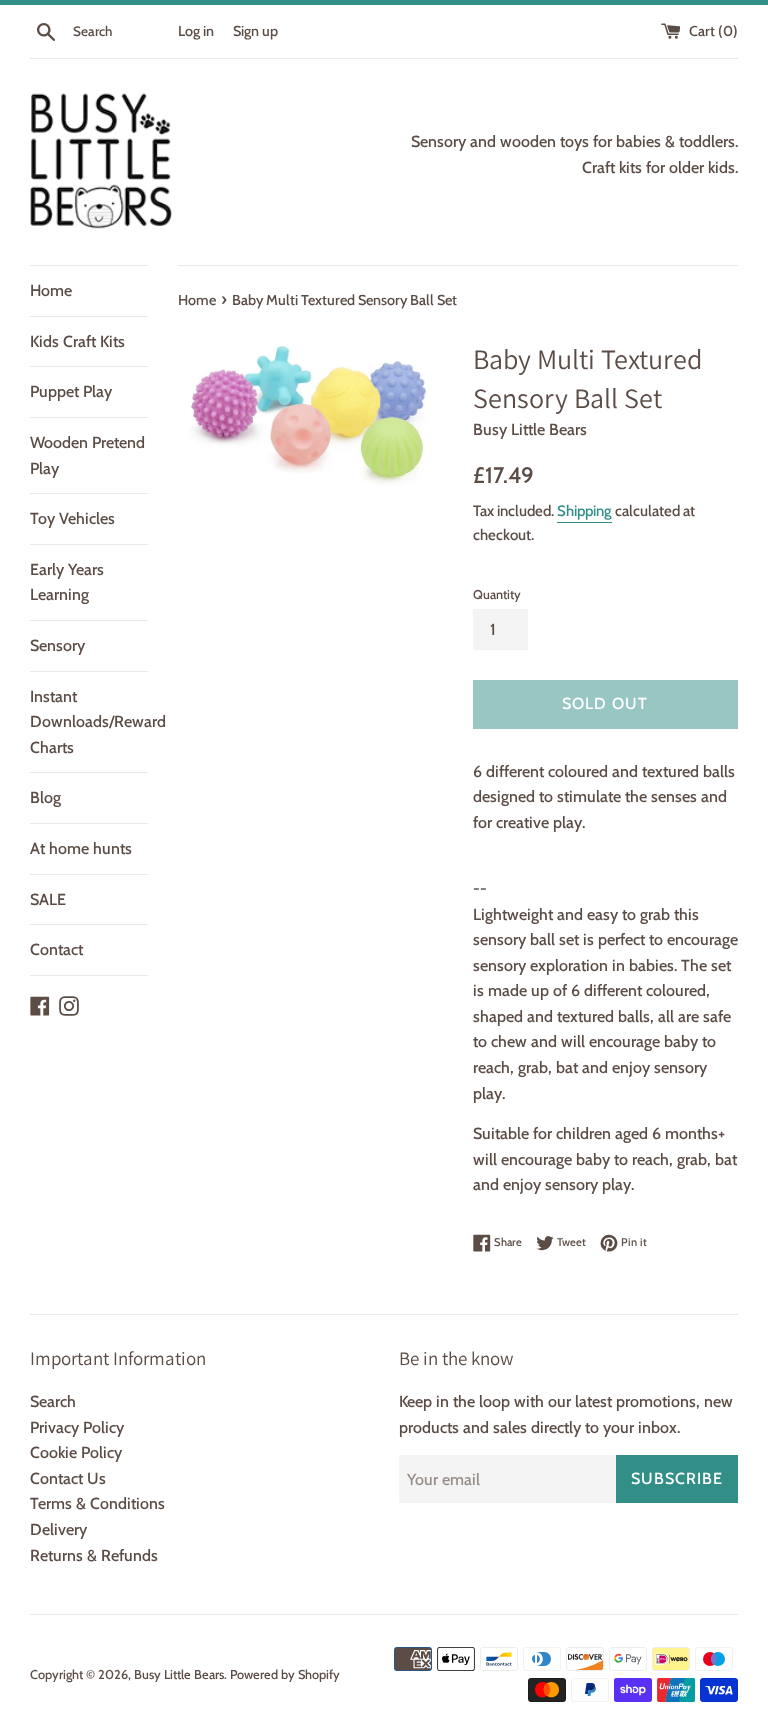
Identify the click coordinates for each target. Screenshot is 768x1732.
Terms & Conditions (97, 1503)
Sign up (255, 31)
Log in (196, 31)
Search (53, 1401)
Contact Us (68, 1478)
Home (51, 290)
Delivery (58, 1529)
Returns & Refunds (94, 1555)
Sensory (57, 645)
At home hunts (81, 848)
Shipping (584, 511)
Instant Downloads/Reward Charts (89, 722)
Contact (56, 949)
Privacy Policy (77, 1427)
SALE (48, 899)
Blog (45, 797)
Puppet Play (71, 391)
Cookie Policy (76, 1452)
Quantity (497, 594)
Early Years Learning (67, 582)
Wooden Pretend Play (87, 455)
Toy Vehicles (72, 518)
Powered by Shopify (285, 1674)
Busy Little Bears (179, 1674)
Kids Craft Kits (77, 341)
